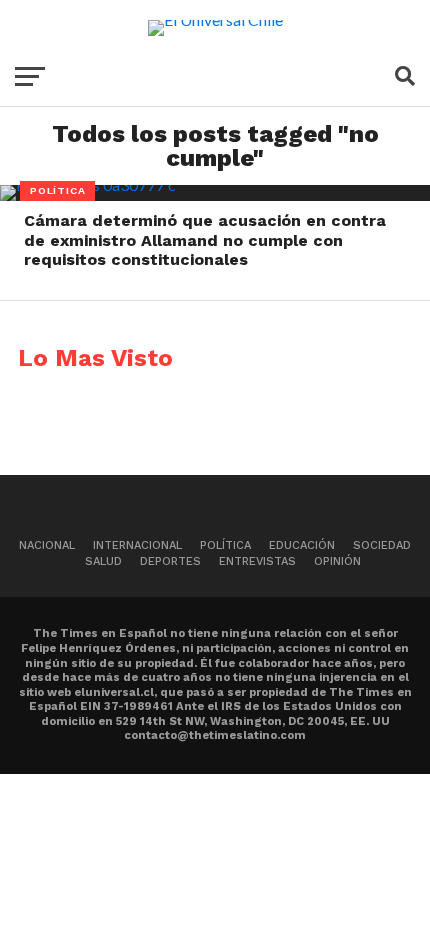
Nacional (47, 545)
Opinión (337, 561)
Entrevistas (257, 561)
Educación (302, 545)
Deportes (170, 561)
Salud (103, 561)
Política (225, 545)
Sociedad (382, 545)
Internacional (137, 545)
